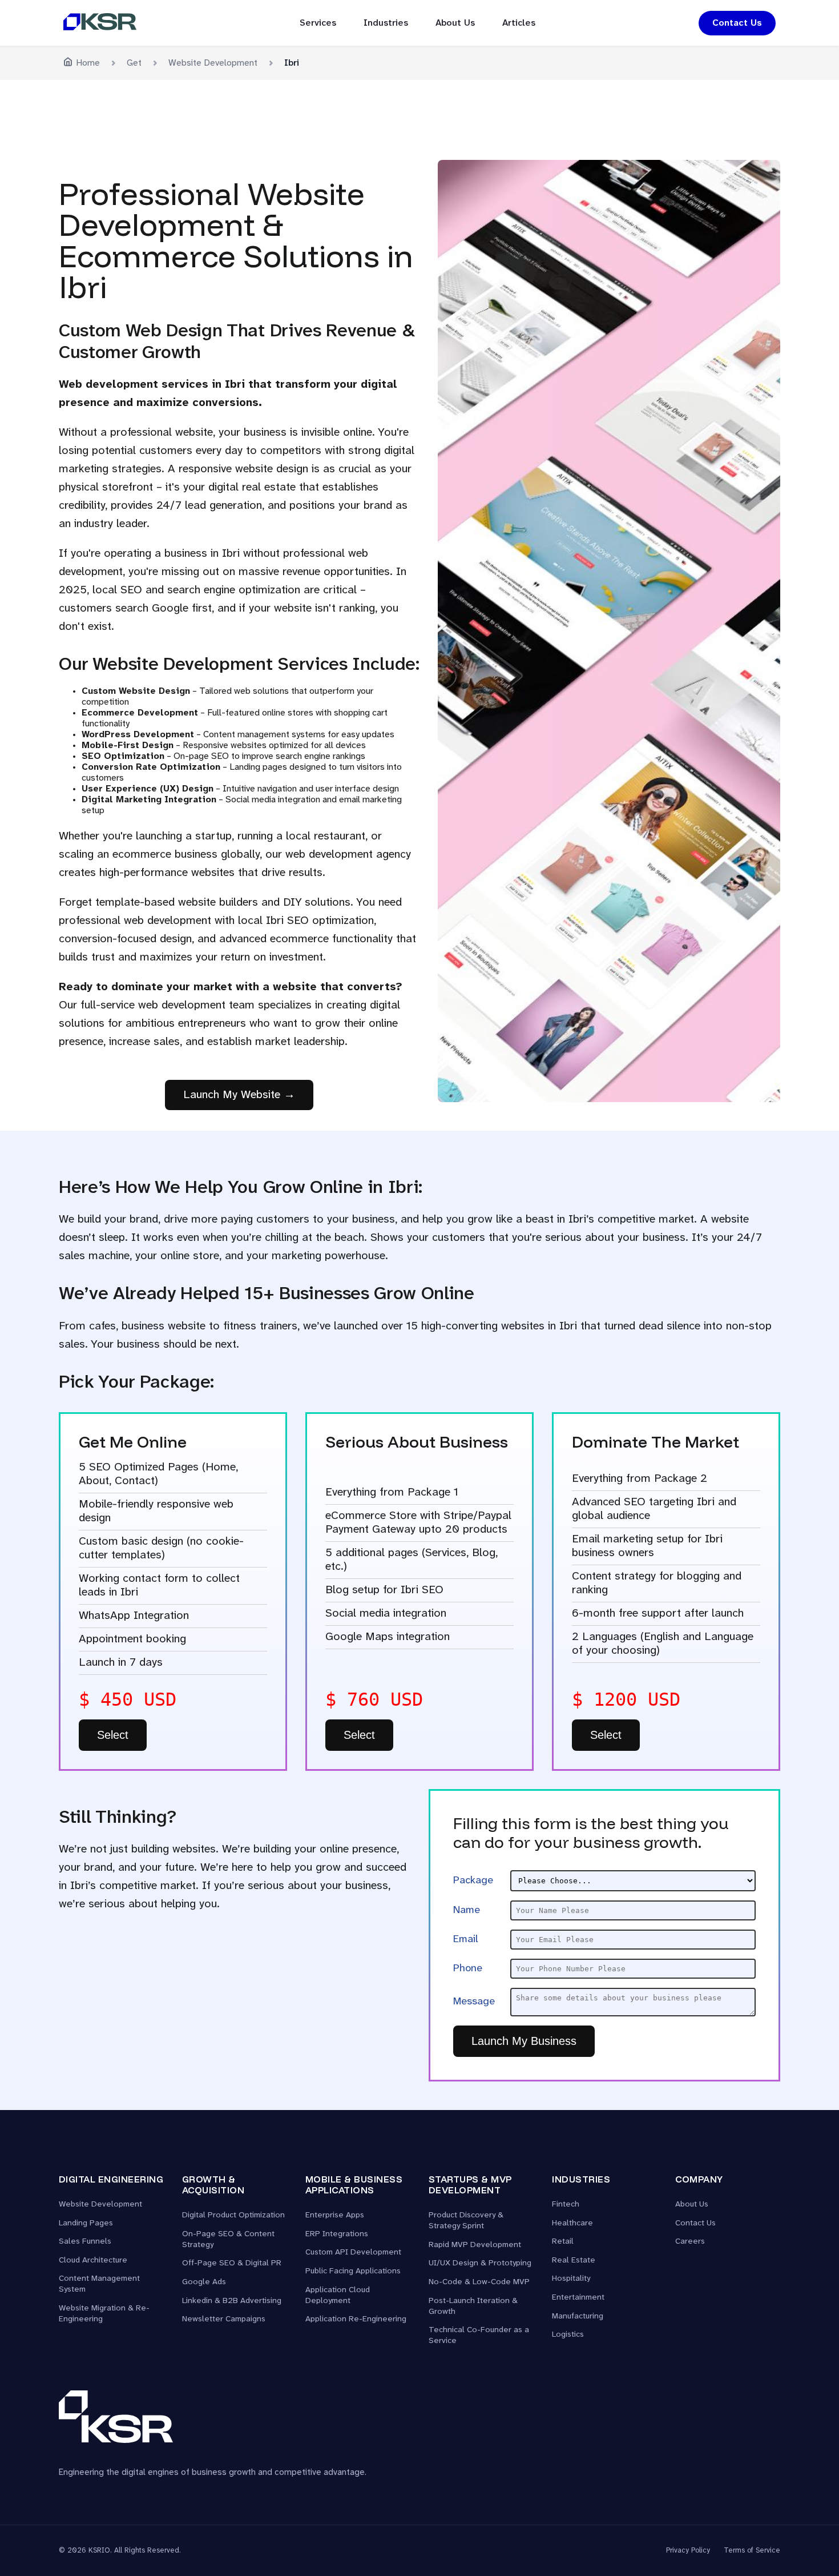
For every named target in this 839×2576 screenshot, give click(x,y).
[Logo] (100, 23)
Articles (519, 23)
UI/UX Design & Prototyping (480, 2263)
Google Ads (204, 2282)
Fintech (566, 2205)
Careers (690, 2242)
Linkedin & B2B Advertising (232, 2301)
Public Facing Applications (353, 2271)
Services (318, 23)
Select (113, 1735)
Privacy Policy (688, 2551)
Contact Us (737, 23)
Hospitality (571, 2279)
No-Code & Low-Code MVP (479, 2282)
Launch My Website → (239, 1095)
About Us (455, 23)
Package (473, 1880)
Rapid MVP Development (475, 2245)
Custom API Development (353, 2253)
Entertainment (578, 2298)
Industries (386, 23)
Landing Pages (86, 2223)
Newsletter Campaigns (224, 2319)
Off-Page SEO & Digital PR (232, 2263)
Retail (563, 2242)
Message (474, 2002)
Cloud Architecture (93, 2260)
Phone (468, 1968)
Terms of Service (752, 2551)
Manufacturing (578, 2316)
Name (467, 1910)
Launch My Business (524, 2041)
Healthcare (572, 2223)
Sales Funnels (85, 2242)
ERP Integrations (337, 2234)
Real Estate (574, 2260)
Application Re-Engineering (356, 2319)
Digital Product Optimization (233, 2215)
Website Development (100, 2205)
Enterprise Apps (335, 2215)
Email (466, 1939)
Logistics (568, 2335)
